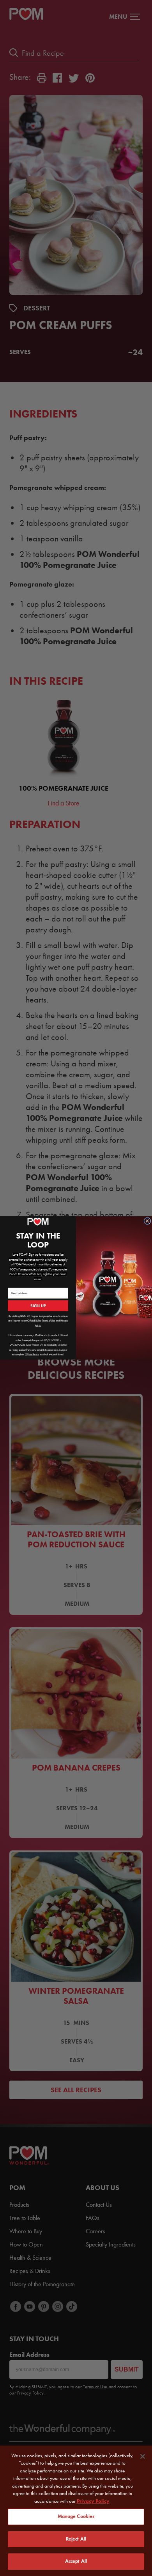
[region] (76, 2511)
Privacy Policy (93, 2501)
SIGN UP (38, 1306)
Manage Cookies (76, 2516)
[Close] (143, 2456)
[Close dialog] (147, 1221)
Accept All (76, 2561)
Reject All (76, 2539)
